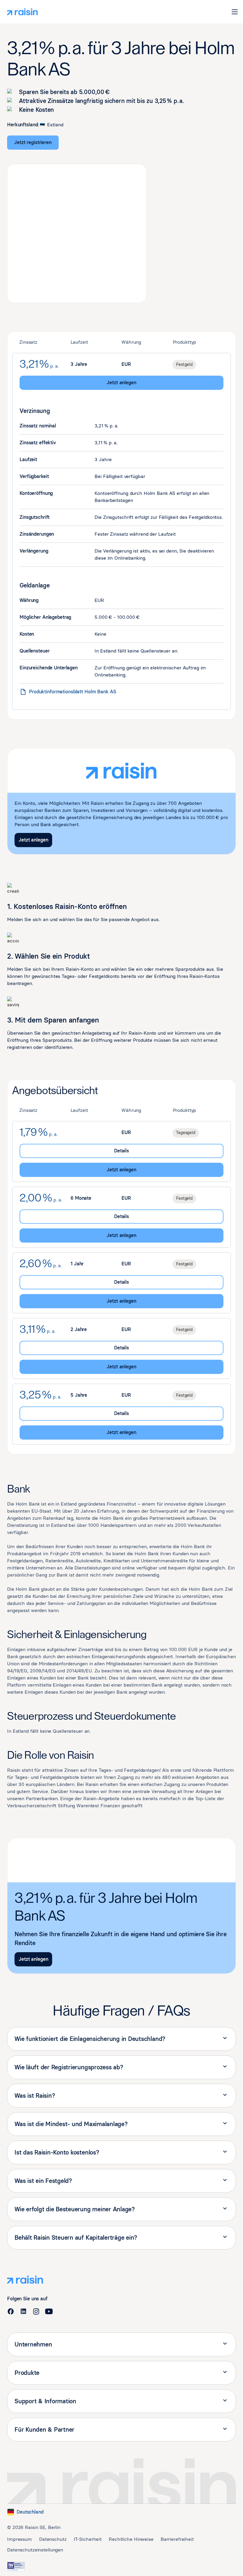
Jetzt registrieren (33, 142)
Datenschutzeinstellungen (35, 2550)
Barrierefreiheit (177, 2539)
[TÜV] (16, 2567)
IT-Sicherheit (88, 2539)
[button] (235, 12)
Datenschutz (53, 2539)
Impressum (20, 2539)
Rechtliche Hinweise (131, 2539)
